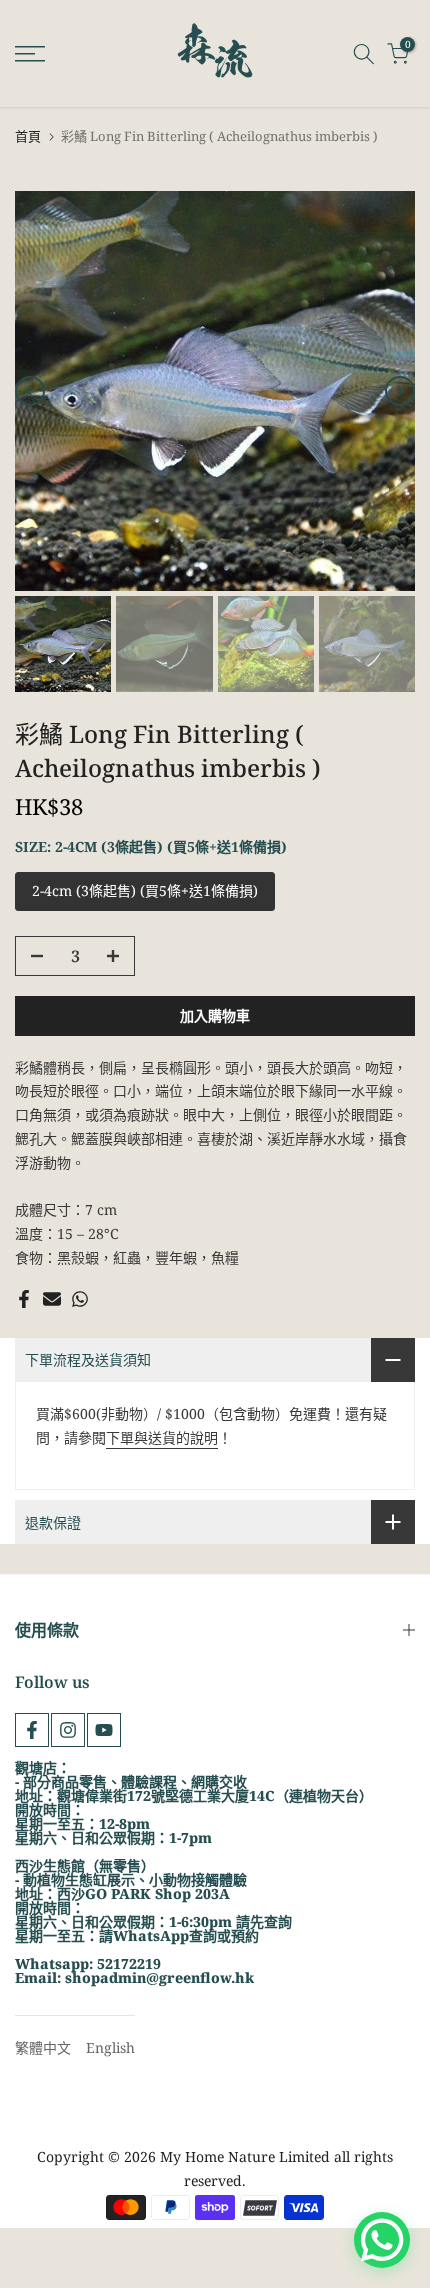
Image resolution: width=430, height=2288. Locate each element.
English (110, 2047)
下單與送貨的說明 (162, 1437)
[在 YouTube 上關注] (104, 1730)
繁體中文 (43, 2047)
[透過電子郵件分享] (52, 1299)
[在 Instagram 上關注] (68, 1730)
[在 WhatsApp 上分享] (80, 1299)
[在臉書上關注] (32, 1730)
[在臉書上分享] (24, 1299)
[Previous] (30, 391)
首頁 (28, 136)
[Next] (400, 391)
